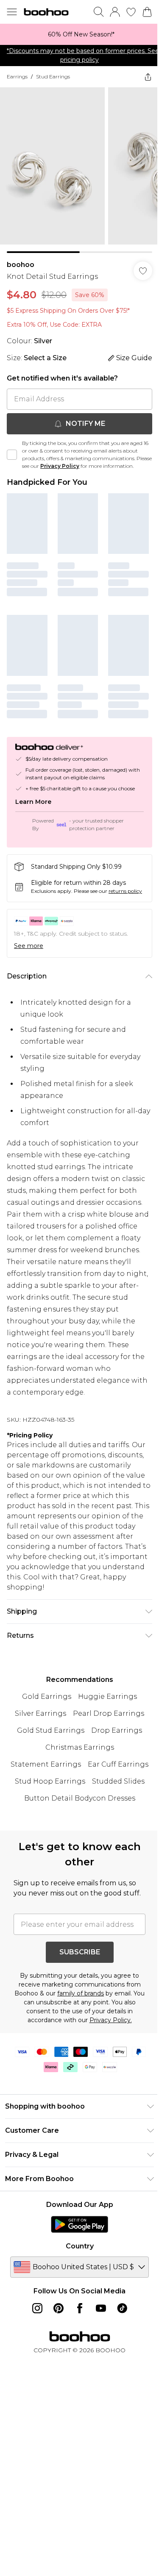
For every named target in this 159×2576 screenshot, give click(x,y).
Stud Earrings (53, 76)
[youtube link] (101, 2308)
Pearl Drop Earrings (109, 1713)
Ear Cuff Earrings (118, 1764)
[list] (79, 34)
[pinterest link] (59, 2308)
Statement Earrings (46, 1764)
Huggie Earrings (107, 1696)
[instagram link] (37, 2308)
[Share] (148, 77)
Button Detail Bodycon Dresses (80, 1798)
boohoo (21, 265)
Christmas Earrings (80, 1747)
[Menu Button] (12, 12)
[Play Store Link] (79, 2224)
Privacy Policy (60, 466)
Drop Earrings (117, 1730)
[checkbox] (12, 455)
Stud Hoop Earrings (50, 1781)
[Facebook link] (80, 2308)
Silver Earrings (40, 1713)
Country (80, 2246)
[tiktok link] (122, 2308)
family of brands (81, 1993)
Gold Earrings (47, 1696)
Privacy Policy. (111, 2020)
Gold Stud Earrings (51, 1730)
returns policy (125, 891)
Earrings (17, 76)
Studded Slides (118, 1781)
